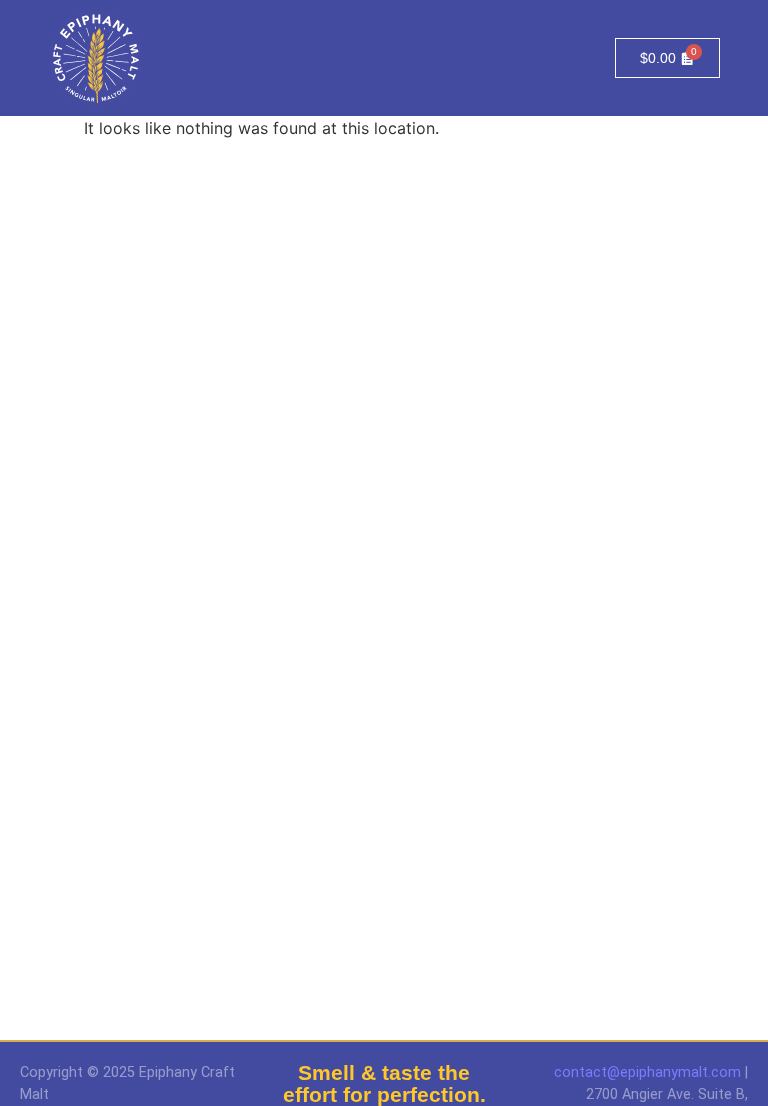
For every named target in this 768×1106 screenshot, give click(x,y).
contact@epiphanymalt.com (647, 1072)
